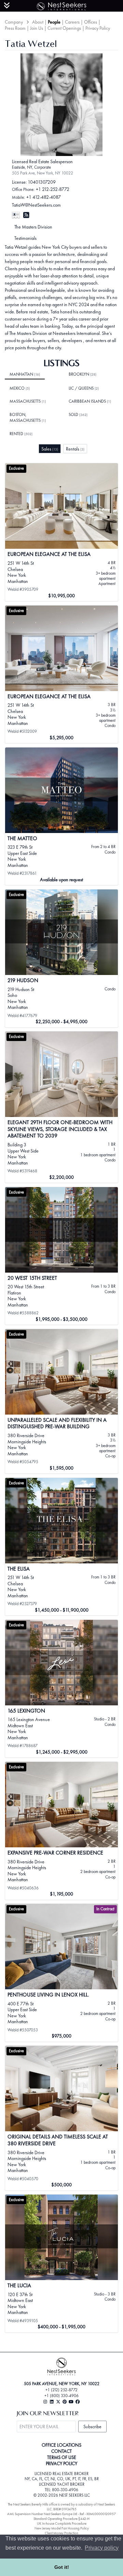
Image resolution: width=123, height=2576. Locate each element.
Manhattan (25, 374)
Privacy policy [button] (102, 2548)
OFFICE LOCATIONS (61, 2445)
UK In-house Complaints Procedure (62, 2523)
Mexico (20, 388)
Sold (78, 415)
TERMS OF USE (62, 2457)
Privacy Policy (98, 28)
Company (14, 22)
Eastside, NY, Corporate (31, 167)
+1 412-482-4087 (44, 197)
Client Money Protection (61, 2533)
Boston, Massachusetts (28, 418)
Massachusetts (28, 401)
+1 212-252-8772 (53, 189)
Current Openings (64, 28)
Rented (21, 434)
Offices (91, 22)
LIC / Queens (84, 388)
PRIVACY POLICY (61, 2463)
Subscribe (92, 2427)
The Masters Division (33, 227)
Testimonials (25, 238)
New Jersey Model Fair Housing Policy (62, 2528)
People (54, 22)
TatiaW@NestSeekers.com (36, 205)
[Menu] (7, 5)
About (38, 22)
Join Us (37, 28)
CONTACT (61, 2451)
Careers (72, 22)
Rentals (75, 449)
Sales (50, 449)
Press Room (15, 28)
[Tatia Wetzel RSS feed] (26, 215)
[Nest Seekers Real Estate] (61, 5)
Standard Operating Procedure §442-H (61, 2519)
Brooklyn (83, 374)
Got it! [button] (62, 2567)
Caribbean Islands (90, 401)
